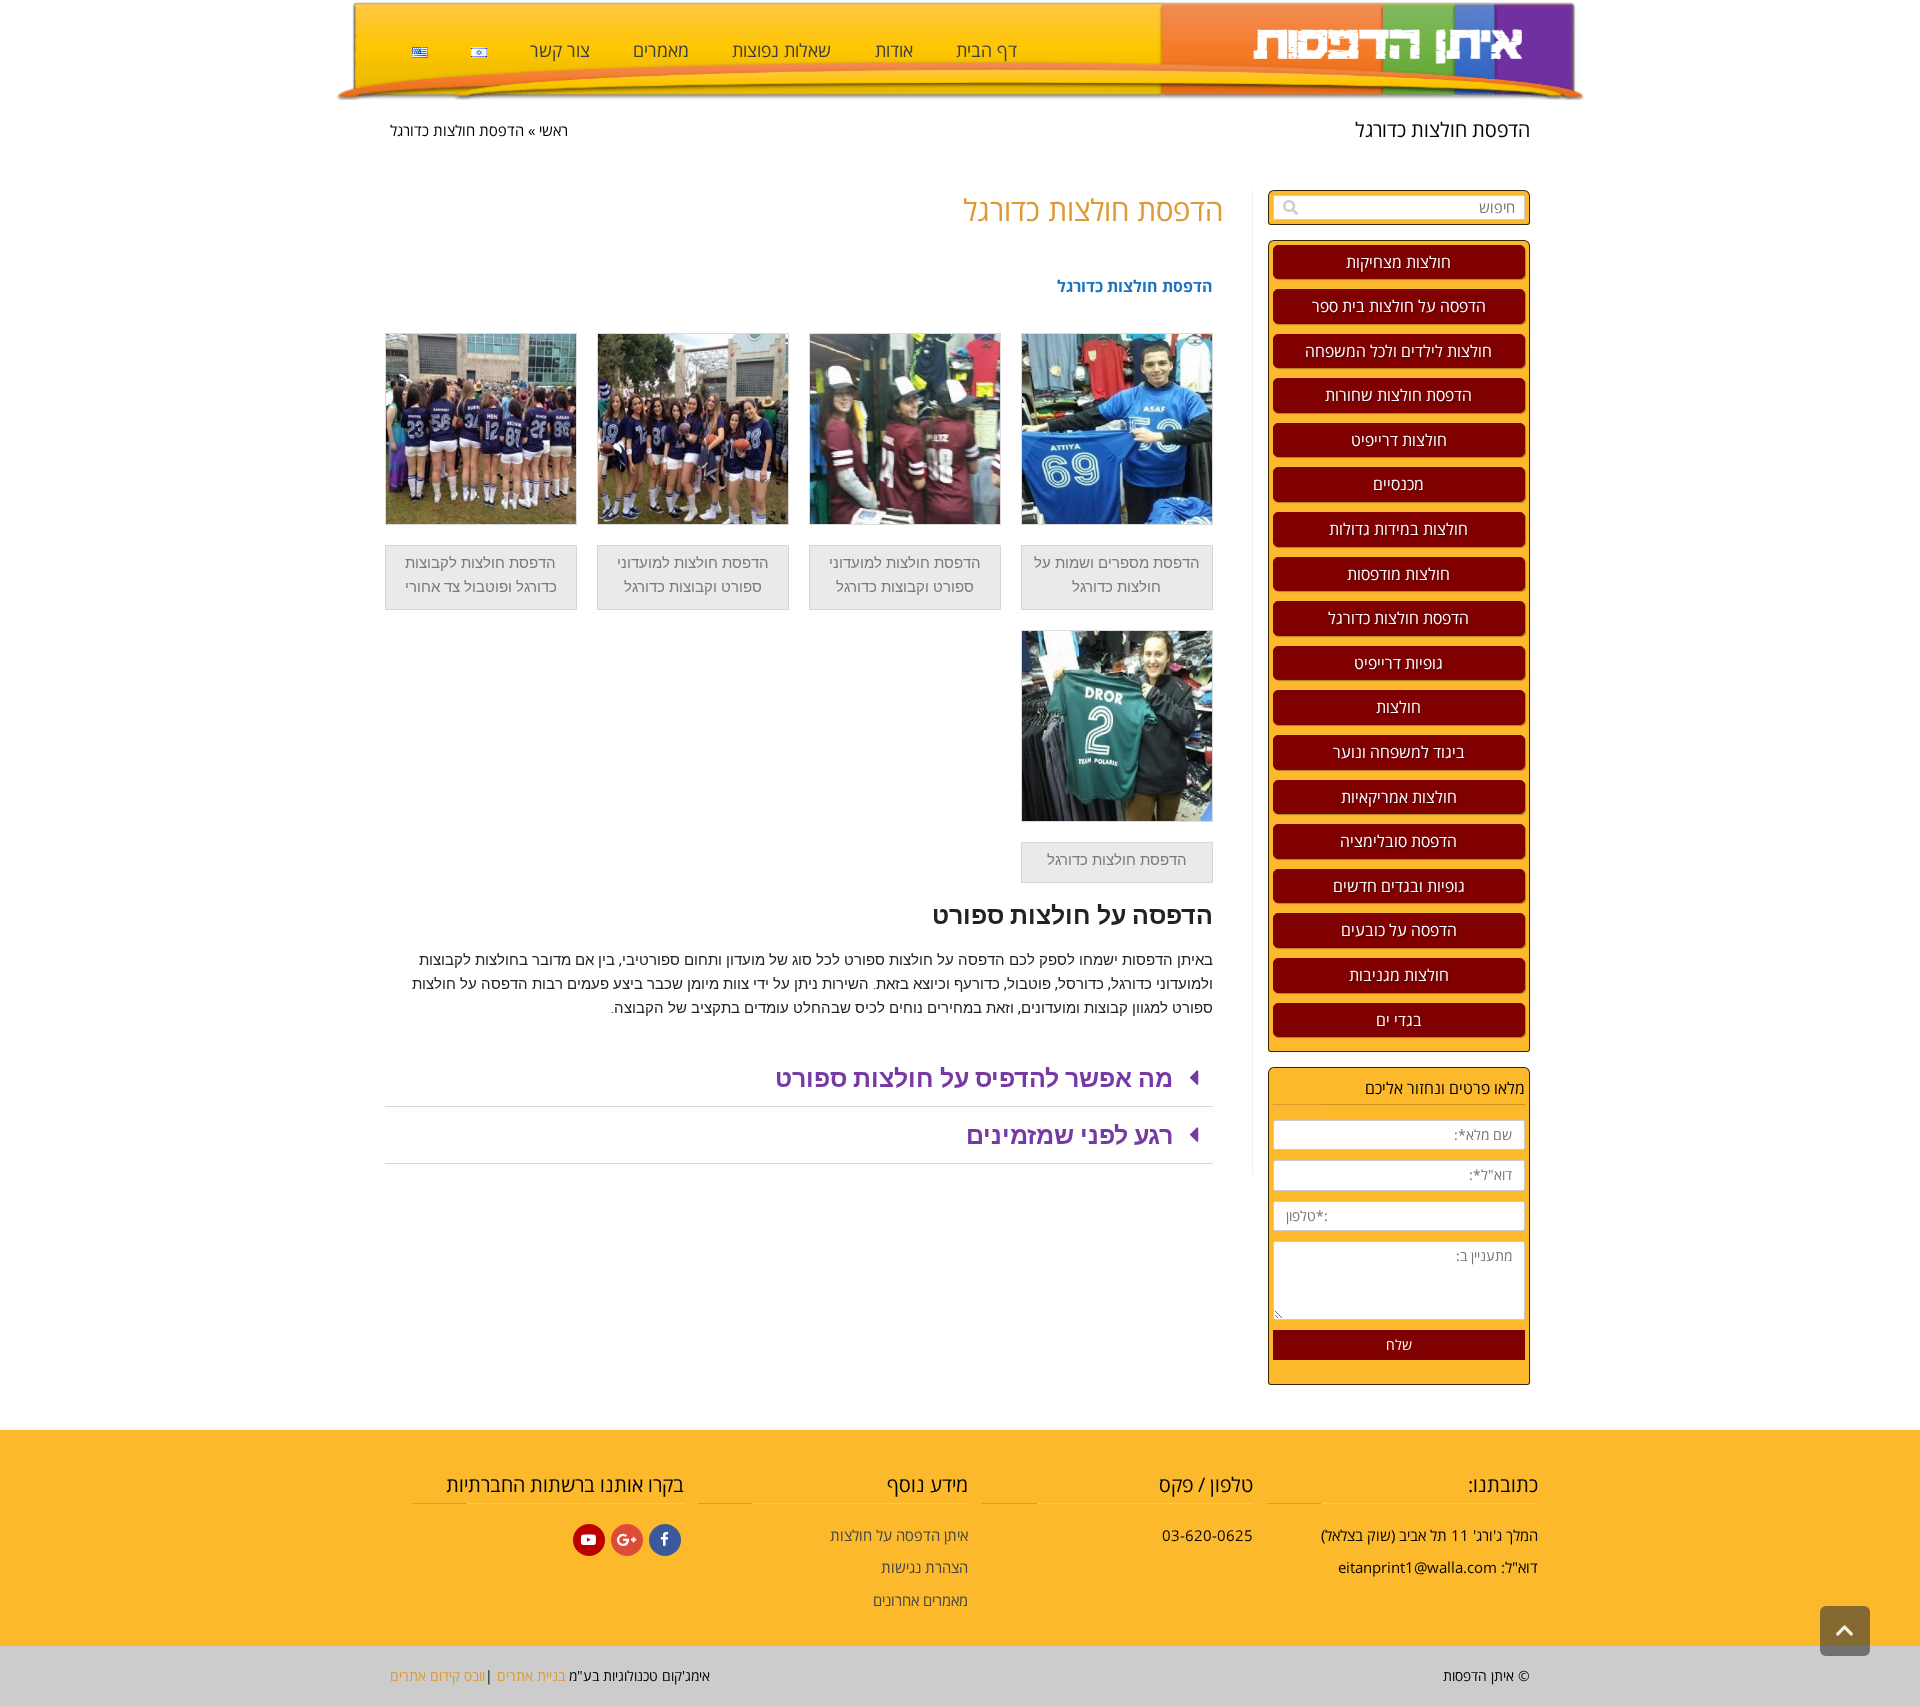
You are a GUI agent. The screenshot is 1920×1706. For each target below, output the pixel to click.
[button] (799, 1078)
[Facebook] (665, 1540)
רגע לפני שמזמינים (1069, 1135)
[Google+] (627, 1540)
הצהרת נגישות (924, 1567)
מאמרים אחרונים (920, 1600)
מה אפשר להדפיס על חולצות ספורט (974, 1078)
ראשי (553, 130)
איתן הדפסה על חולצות (899, 1535)
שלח (1399, 1345)
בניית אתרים (531, 1675)
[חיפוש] (1290, 207)
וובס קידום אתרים (437, 1675)
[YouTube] (589, 1540)
